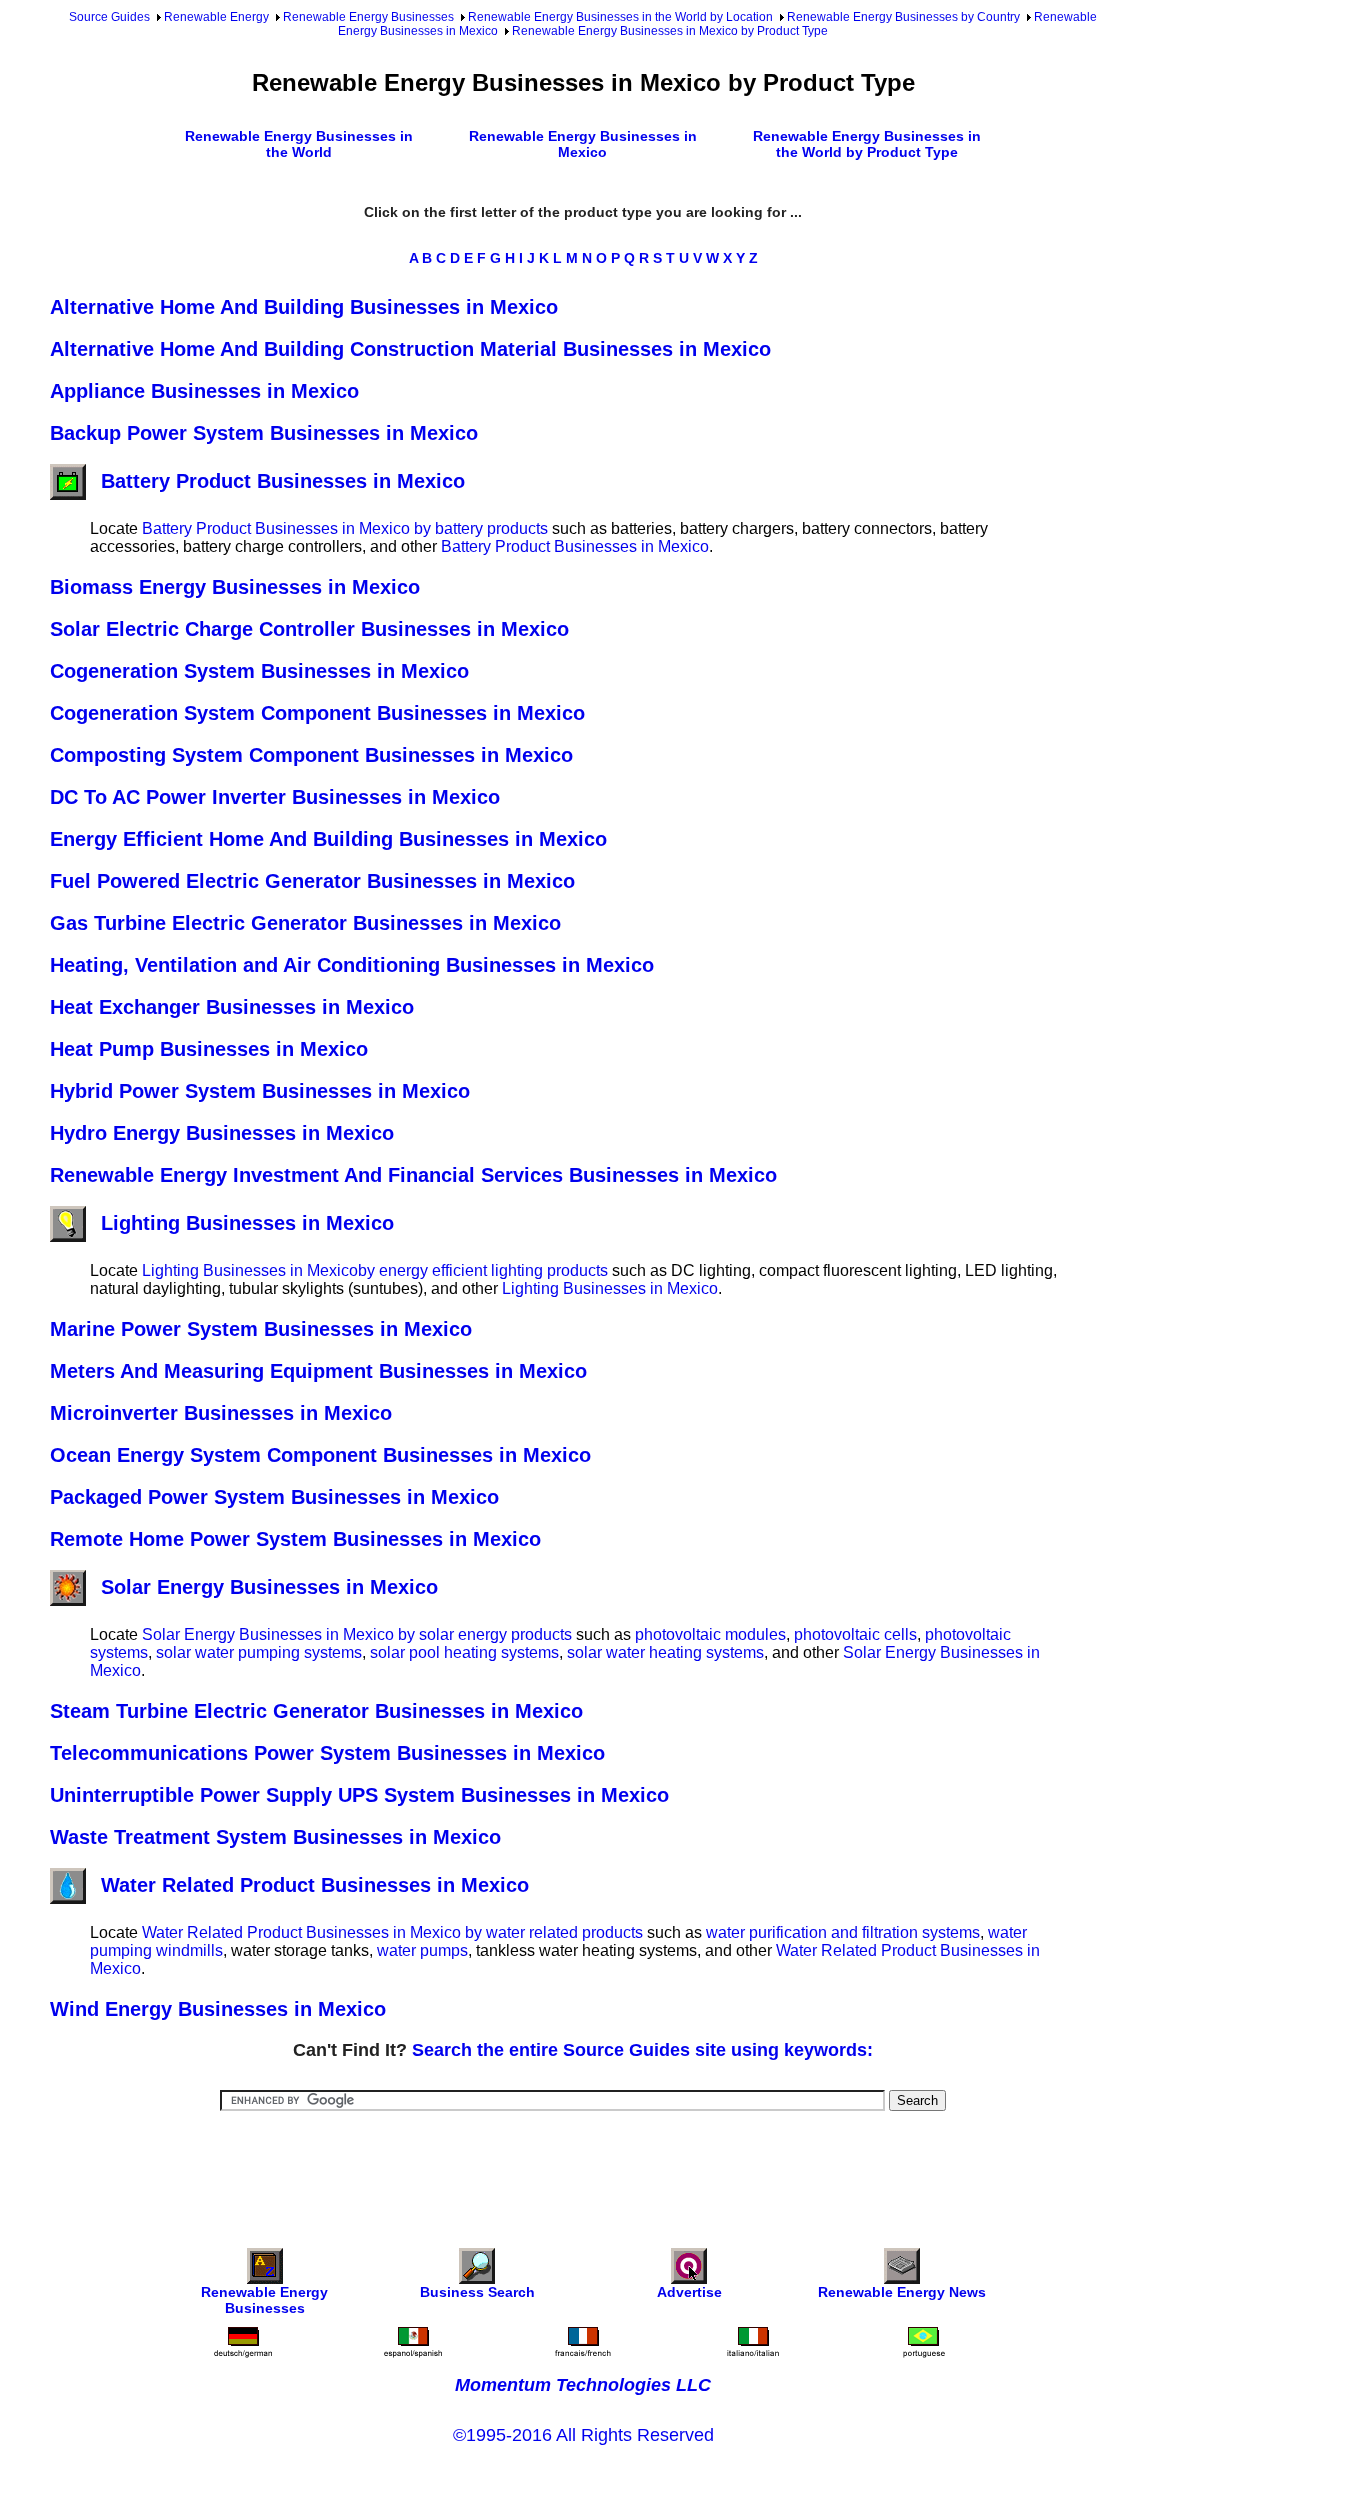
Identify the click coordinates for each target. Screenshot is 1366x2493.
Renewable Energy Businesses (368, 17)
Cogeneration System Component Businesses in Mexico (317, 713)
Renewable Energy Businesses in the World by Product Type (867, 144)
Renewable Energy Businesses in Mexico (583, 144)
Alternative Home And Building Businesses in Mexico (304, 307)
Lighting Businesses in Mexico (247, 1223)
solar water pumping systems (259, 1652)
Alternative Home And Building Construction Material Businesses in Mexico (410, 349)
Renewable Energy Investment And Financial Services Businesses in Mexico (413, 1175)
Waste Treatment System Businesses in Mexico (275, 1837)
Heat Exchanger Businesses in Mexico (232, 1007)
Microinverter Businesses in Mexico (221, 1413)
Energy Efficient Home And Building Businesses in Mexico (328, 839)
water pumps (422, 1950)
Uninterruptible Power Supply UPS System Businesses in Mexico (359, 1795)
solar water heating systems (665, 1652)
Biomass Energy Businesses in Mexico (235, 587)
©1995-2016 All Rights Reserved (583, 2435)
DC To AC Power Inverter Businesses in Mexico (275, 797)
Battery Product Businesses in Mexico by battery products (345, 528)
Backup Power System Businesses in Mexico (264, 433)
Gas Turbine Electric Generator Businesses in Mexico (305, 923)
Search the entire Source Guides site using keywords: (642, 2050)
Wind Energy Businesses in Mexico (218, 2009)
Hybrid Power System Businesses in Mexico (260, 1091)
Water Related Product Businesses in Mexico (315, 1885)
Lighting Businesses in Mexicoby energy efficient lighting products (375, 1270)
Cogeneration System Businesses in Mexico (259, 671)
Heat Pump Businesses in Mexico (209, 1049)
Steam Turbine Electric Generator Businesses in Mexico (316, 1711)
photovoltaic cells (855, 1634)
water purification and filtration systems (843, 1932)
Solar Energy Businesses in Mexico (269, 1587)
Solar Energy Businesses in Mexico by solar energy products (357, 1634)
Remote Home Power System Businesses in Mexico (295, 1539)
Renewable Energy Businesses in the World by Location (620, 17)
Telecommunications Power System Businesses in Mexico (327, 1753)
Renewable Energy (216, 17)
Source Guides (109, 17)
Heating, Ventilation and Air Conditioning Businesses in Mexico (352, 965)
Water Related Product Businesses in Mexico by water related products (392, 1932)
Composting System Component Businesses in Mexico (311, 755)
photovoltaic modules (710, 1634)
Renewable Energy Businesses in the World (299, 144)
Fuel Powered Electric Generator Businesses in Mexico (312, 881)
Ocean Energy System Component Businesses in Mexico (320, 1455)
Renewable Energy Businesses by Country (903, 17)
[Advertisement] (583, 2166)
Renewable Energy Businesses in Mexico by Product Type (670, 31)
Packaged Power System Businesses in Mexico (274, 1497)
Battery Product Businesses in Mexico (283, 481)
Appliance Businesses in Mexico (204, 391)
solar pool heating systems (464, 1652)
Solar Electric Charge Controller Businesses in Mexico (309, 629)
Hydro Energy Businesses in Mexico (222, 1133)
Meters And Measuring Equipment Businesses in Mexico (318, 1371)
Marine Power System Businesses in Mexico (261, 1329)
